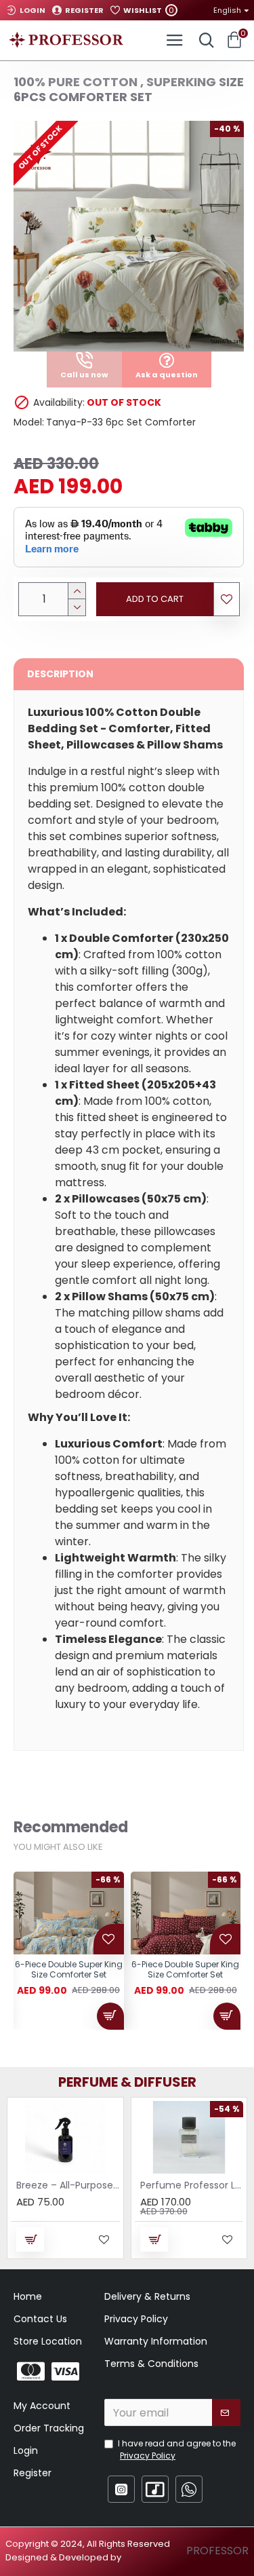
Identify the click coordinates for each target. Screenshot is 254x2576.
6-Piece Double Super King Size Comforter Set (69, 1970)
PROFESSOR (217, 2551)
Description (60, 674)
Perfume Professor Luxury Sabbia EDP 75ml (192, 2185)
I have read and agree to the (177, 2449)
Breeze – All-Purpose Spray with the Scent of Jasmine (68, 2185)
